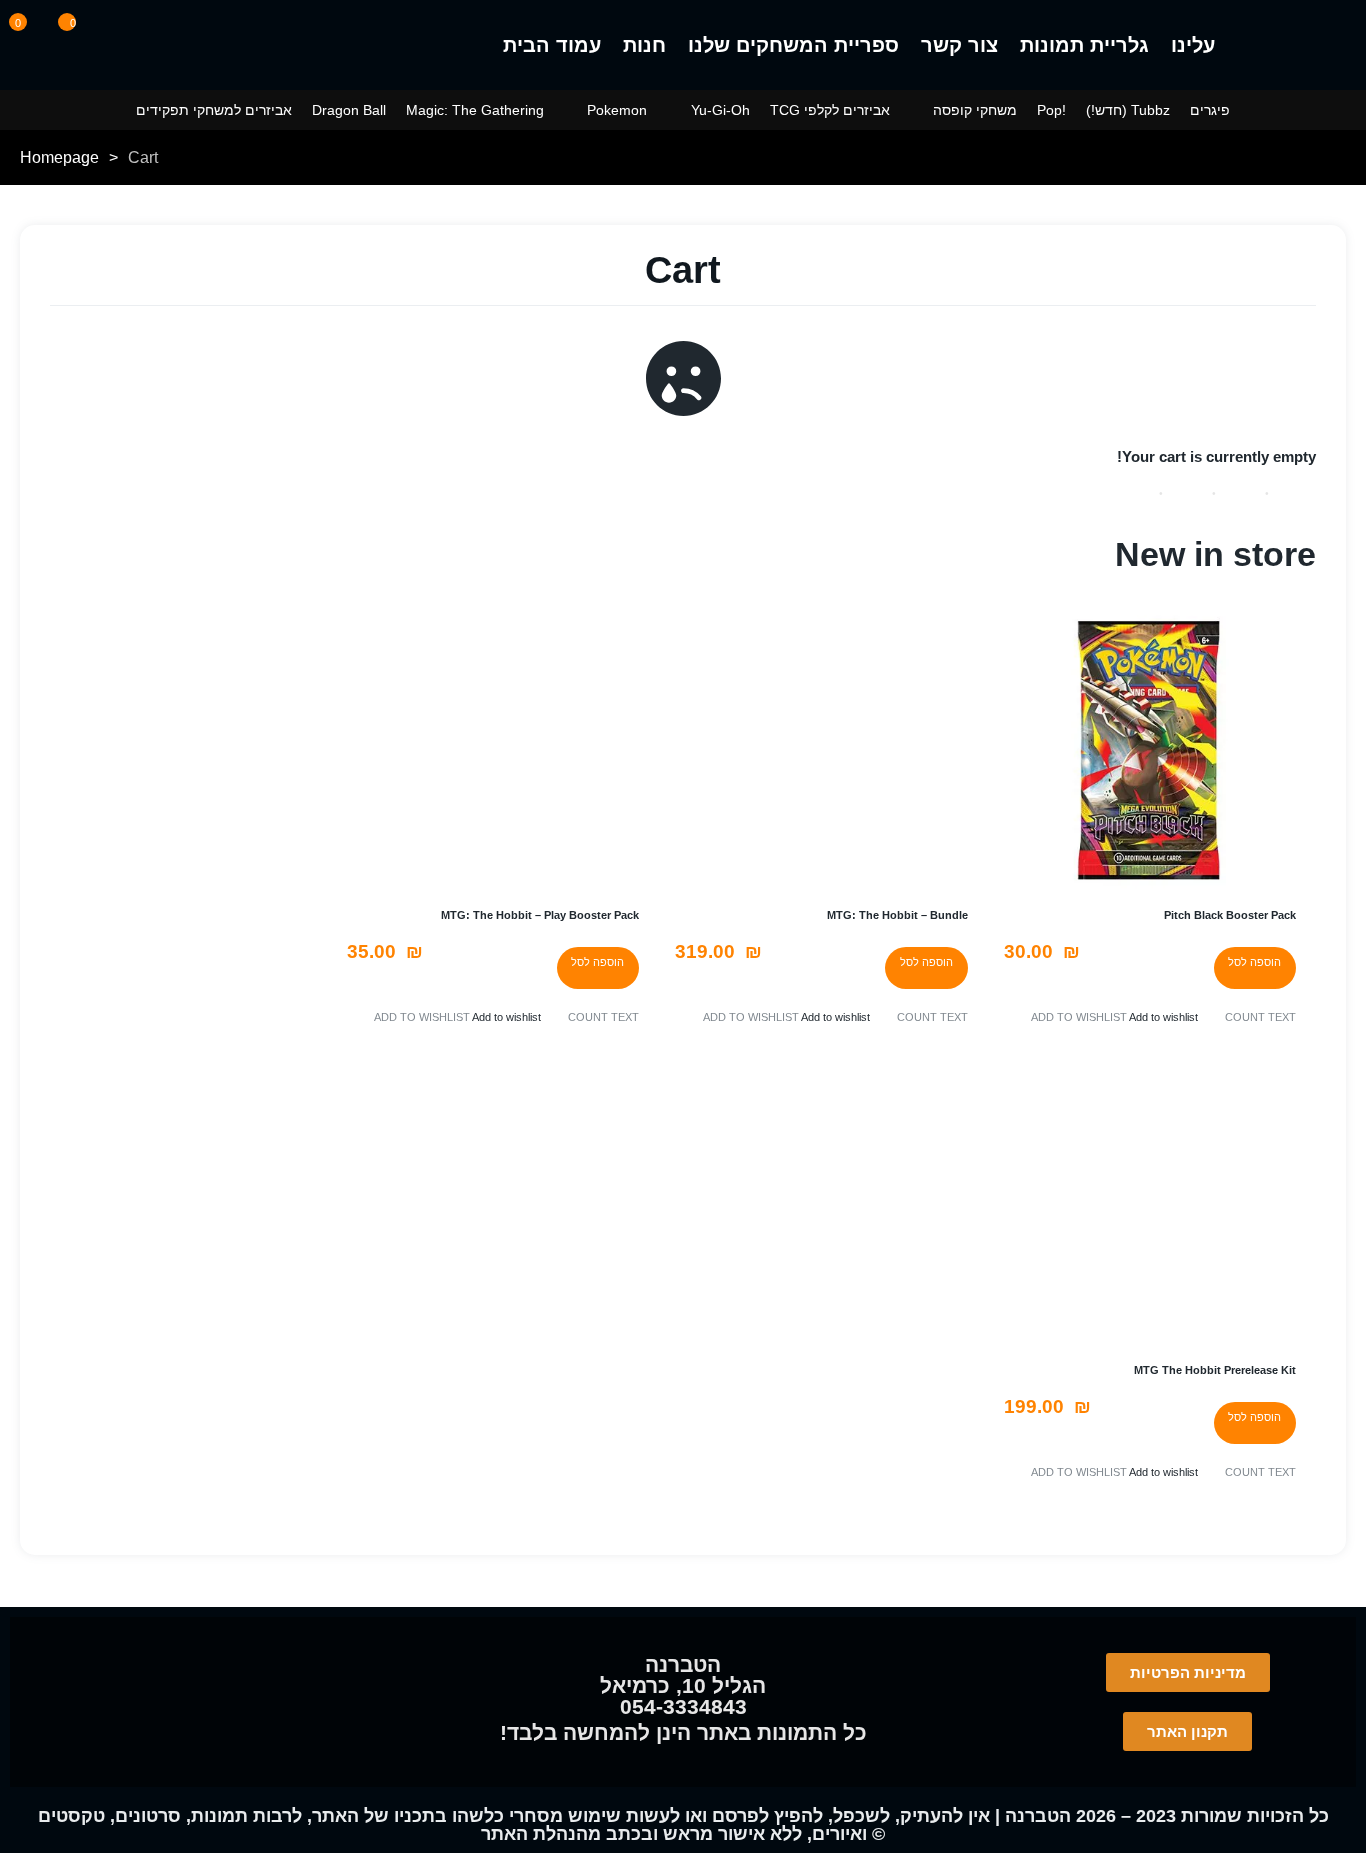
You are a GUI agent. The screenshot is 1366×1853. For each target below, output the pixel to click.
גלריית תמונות (1084, 45)
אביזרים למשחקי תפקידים (214, 110)
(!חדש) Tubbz (1128, 110)
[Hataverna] (1296, 45)
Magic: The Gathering (475, 110)
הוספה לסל (1254, 962)
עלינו (1193, 45)
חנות (644, 45)
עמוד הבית (552, 45)
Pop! (1051, 110)
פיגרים (1210, 110)
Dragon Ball (349, 110)
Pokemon (617, 110)
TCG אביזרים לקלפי (830, 110)
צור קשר (959, 45)
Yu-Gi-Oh (720, 110)
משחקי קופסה (975, 110)
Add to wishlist (1163, 1017)
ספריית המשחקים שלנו (793, 45)
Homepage (59, 157)
